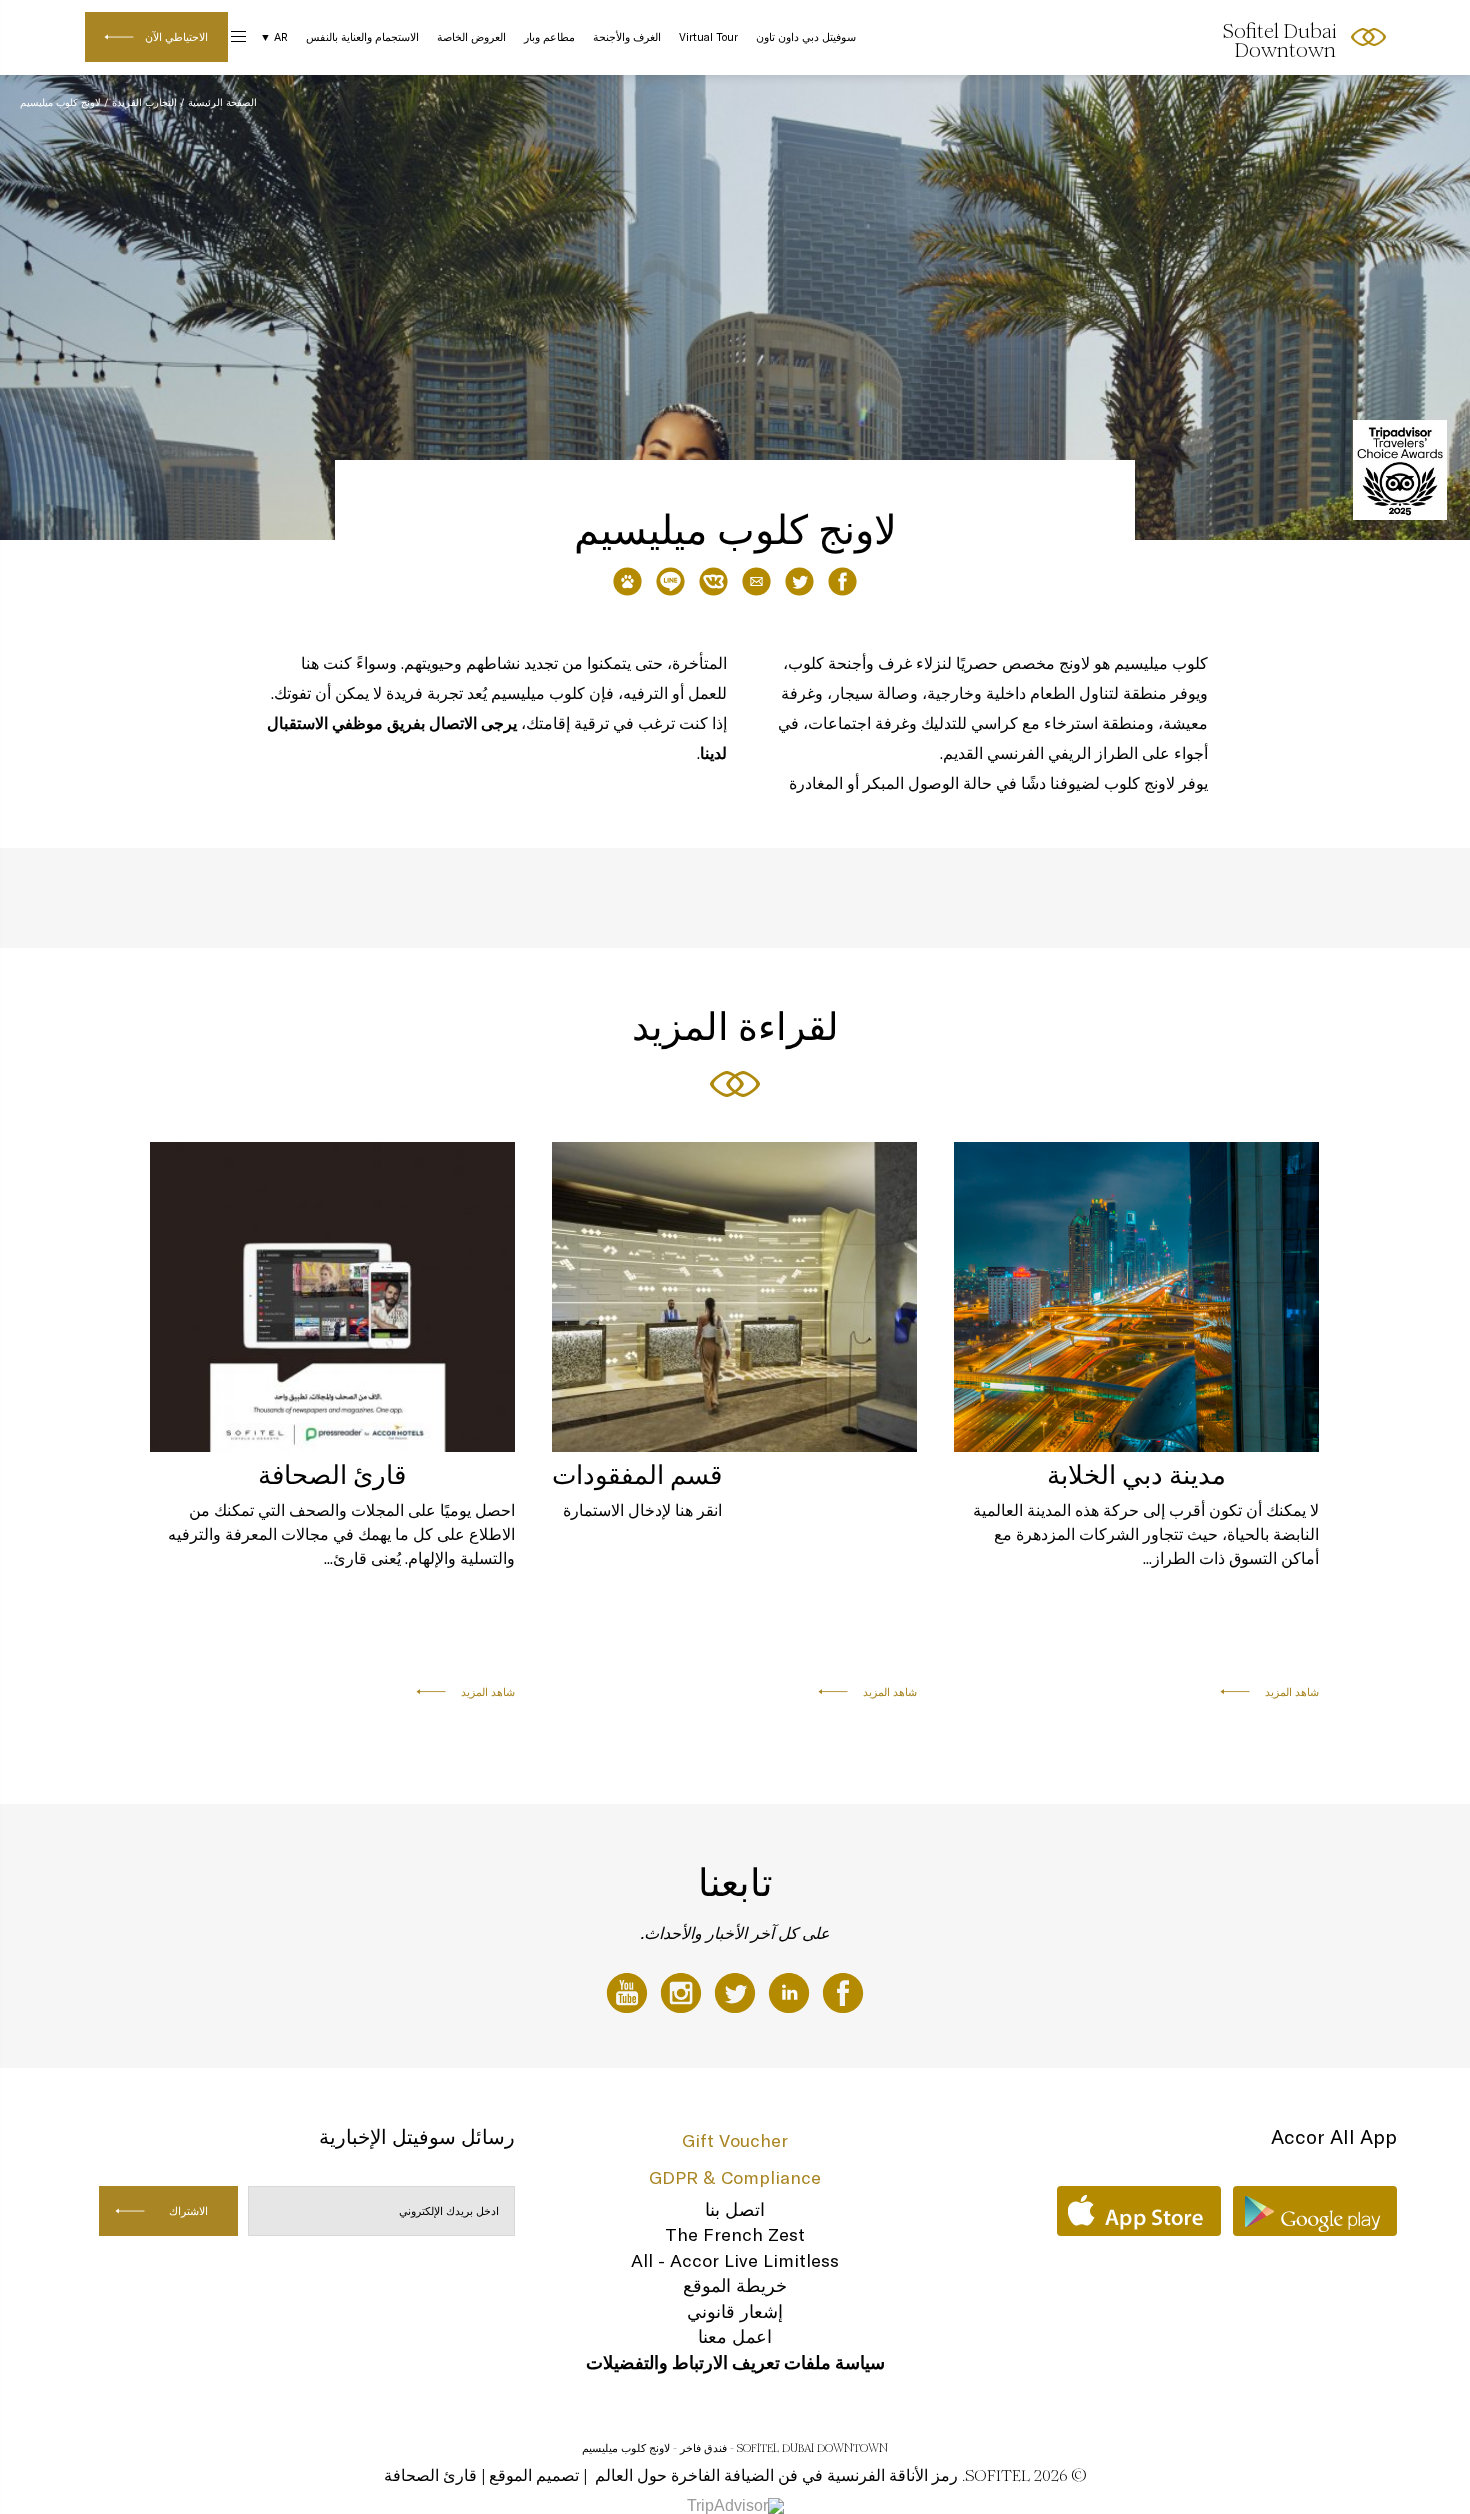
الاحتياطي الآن (176, 37)
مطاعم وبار (549, 37)
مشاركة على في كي (713, 581)
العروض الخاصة (471, 37)
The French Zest (735, 2234)
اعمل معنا (735, 2336)
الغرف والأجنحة (627, 37)
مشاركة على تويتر (799, 581)
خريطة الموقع (735, 2285)
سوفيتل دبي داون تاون (806, 37)
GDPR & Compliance (735, 2177)
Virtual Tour (708, 37)
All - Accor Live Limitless (735, 2260)
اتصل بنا (735, 2209)
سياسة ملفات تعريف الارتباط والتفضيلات (735, 2362)
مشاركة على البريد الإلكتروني (756, 581)
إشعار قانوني (735, 2311)
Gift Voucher (735, 2140)
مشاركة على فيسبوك (842, 581)
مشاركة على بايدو (627, 581)
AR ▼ (274, 37)
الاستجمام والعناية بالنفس (362, 37)
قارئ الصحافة (430, 2475)
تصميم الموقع (534, 2475)
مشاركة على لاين (670, 581)
